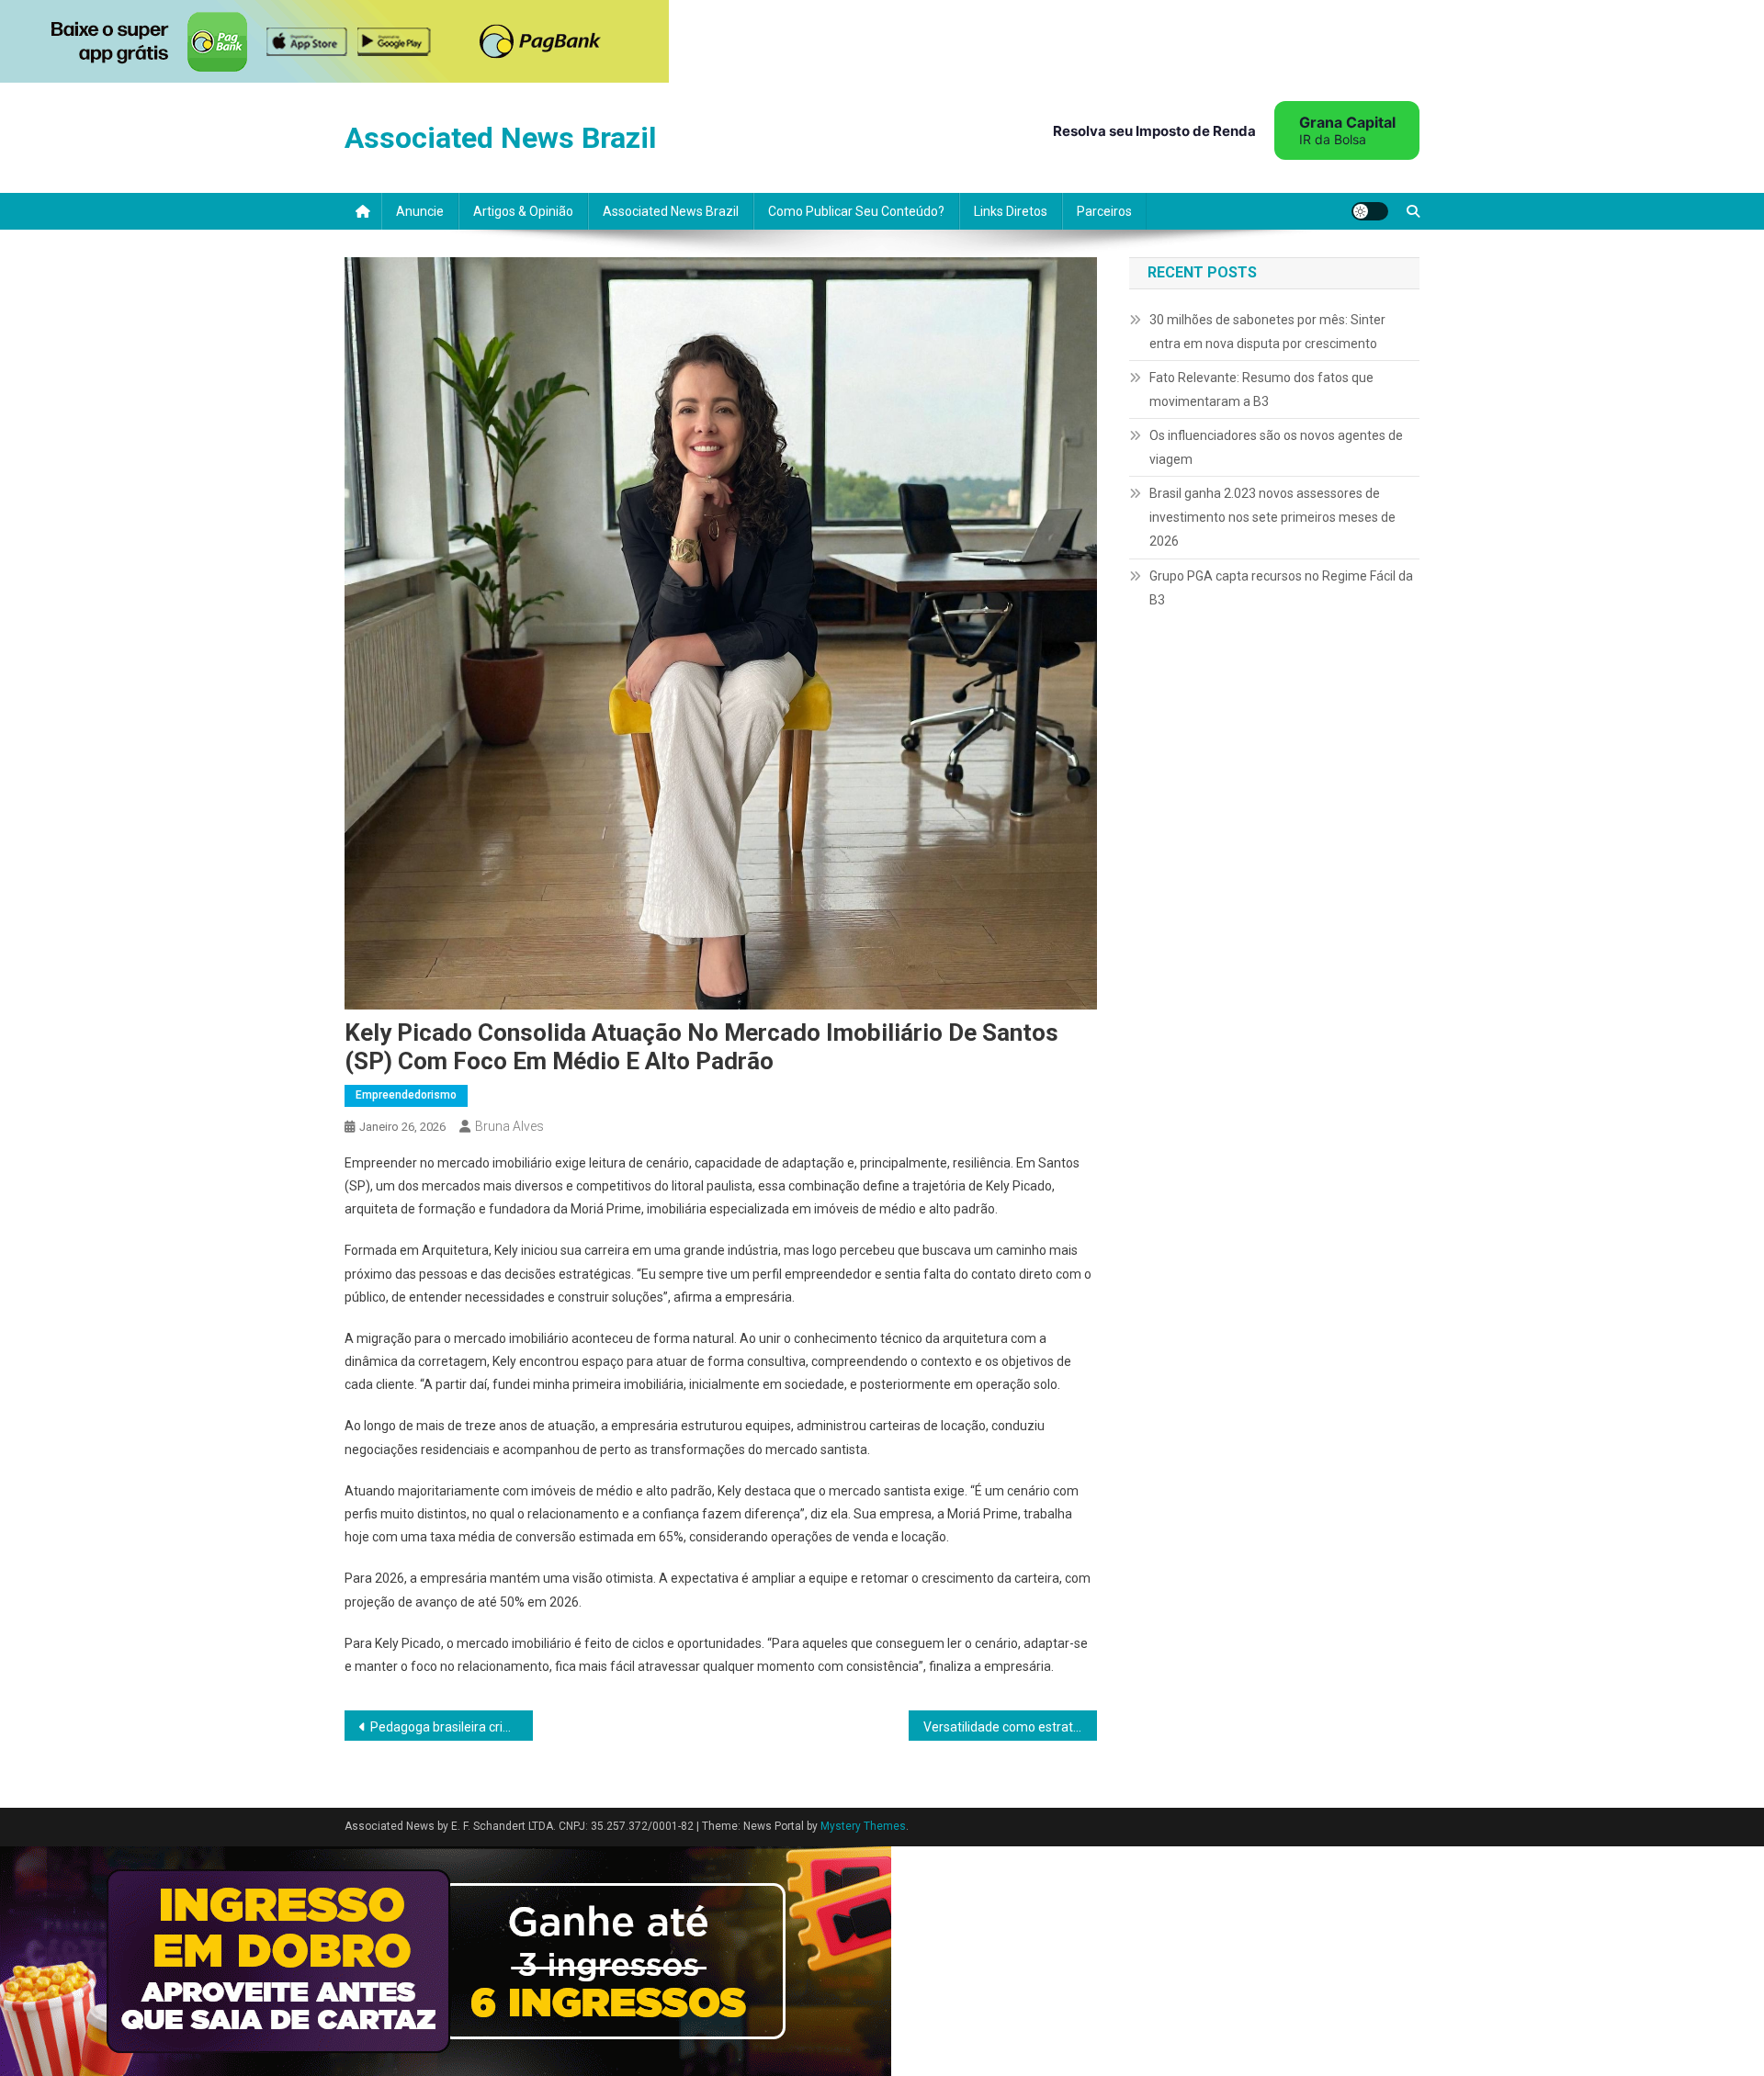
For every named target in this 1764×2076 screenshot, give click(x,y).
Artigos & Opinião (523, 211)
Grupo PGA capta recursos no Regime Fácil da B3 (1281, 588)
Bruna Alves (509, 1126)
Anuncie (420, 211)
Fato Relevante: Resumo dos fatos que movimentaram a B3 (1261, 389)
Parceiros (1104, 211)
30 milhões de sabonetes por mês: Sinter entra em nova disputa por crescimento (1267, 332)
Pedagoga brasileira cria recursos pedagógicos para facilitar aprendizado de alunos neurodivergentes (452, 1727)
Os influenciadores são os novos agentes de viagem (1276, 447)
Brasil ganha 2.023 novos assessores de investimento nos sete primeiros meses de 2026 (1272, 517)
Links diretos (1011, 211)
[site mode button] (1370, 211)
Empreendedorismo (406, 1095)
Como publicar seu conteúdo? (856, 211)
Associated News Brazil (500, 138)
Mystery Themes (863, 1826)
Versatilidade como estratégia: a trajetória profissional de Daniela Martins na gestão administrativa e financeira (1010, 1727)
